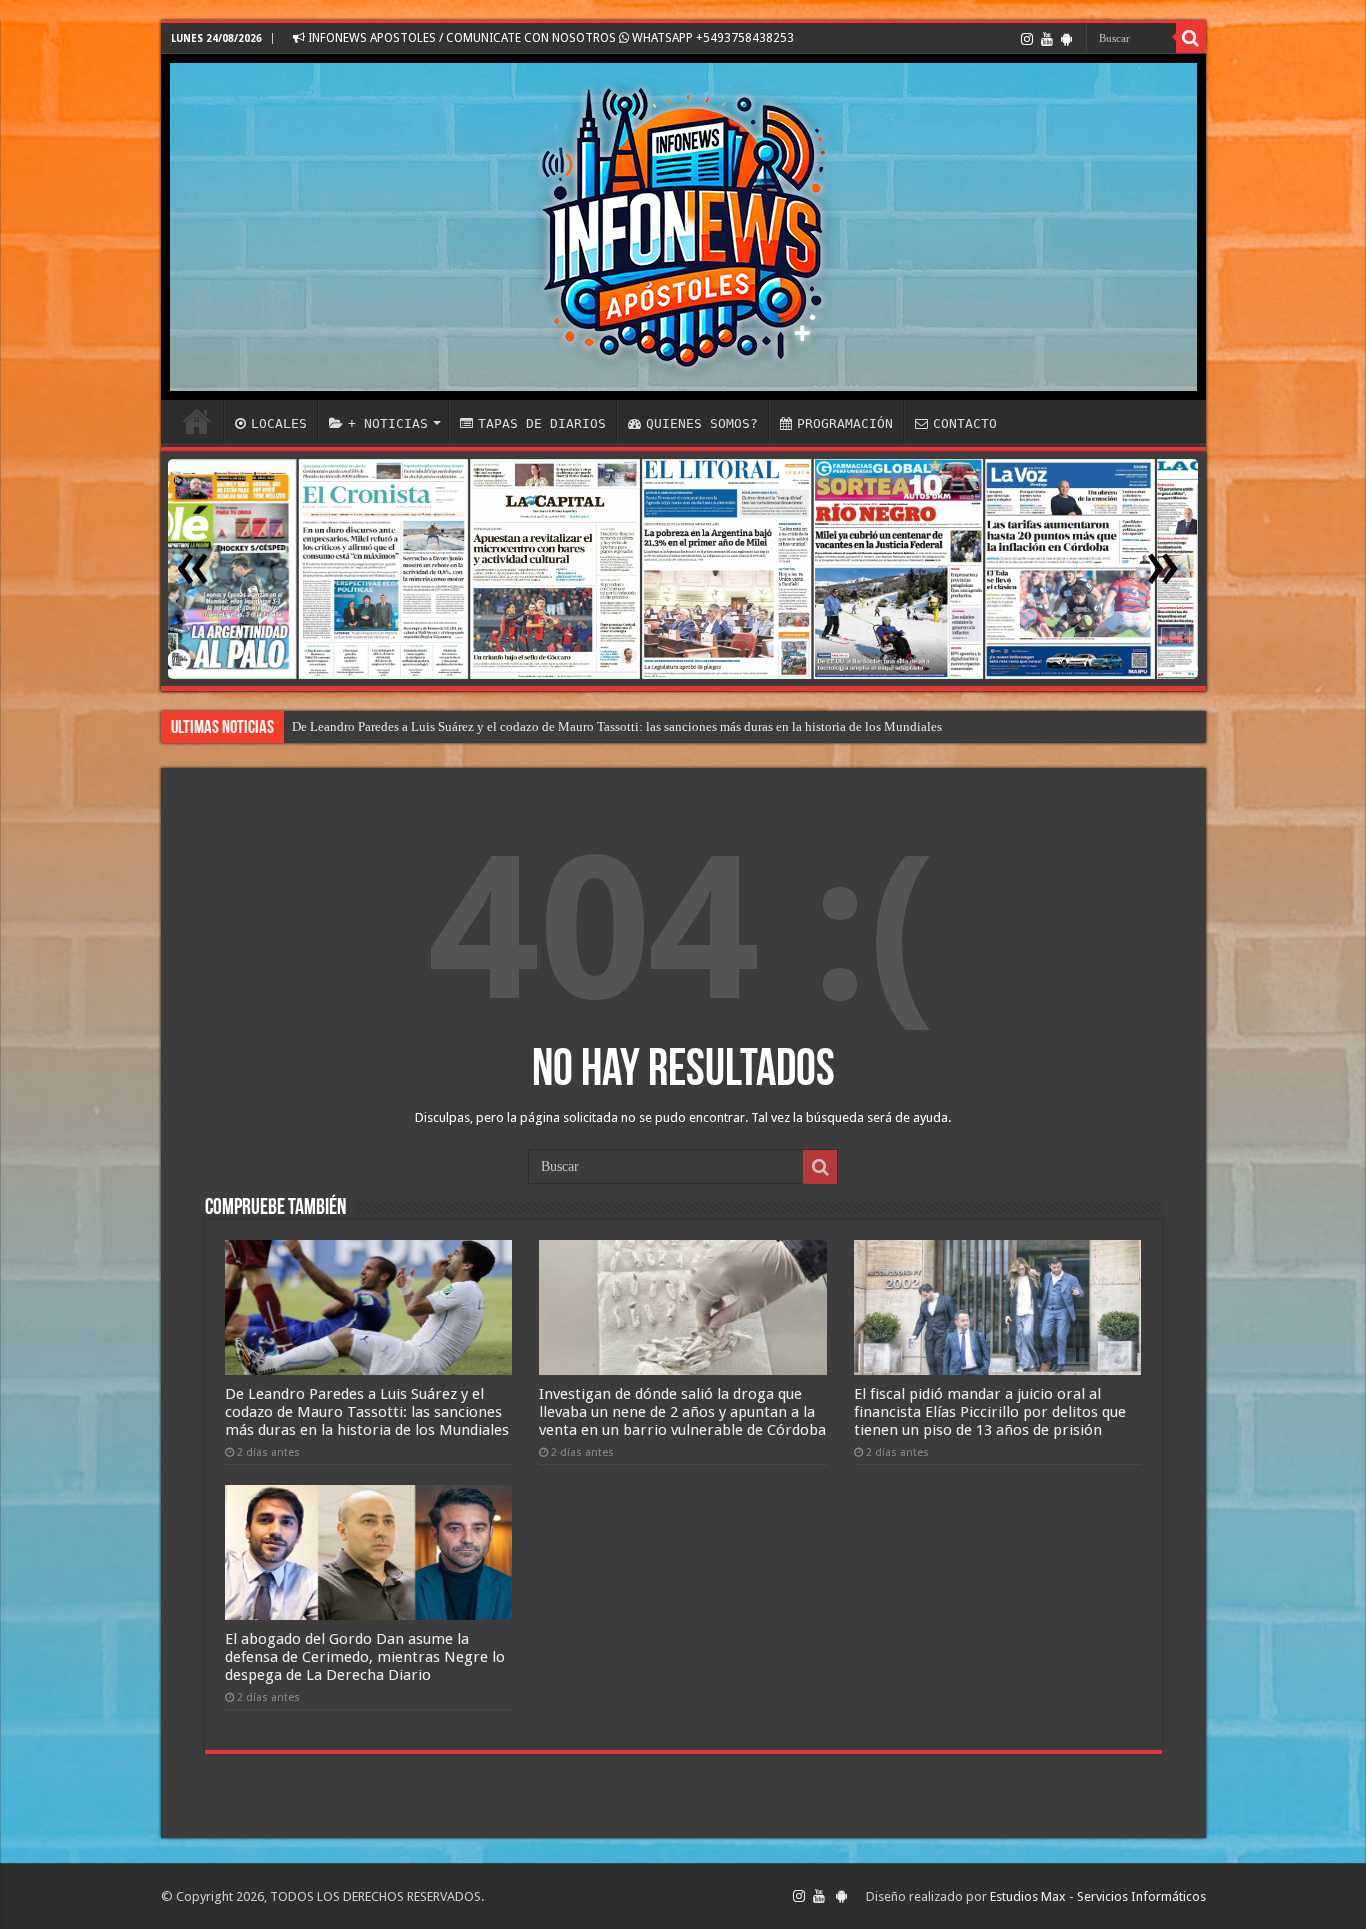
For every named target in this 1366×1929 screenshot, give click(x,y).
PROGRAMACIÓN (845, 423)
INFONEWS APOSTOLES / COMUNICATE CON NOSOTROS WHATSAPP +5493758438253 (549, 38)
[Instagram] (1027, 39)
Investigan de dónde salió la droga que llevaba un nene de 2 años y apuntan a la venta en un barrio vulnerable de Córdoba (682, 1412)
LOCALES (279, 423)
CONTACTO (965, 423)
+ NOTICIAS (388, 423)
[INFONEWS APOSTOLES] (683, 227)
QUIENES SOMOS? (702, 423)
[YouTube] (1047, 39)
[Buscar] (1191, 38)
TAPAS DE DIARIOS (542, 423)
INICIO (197, 421)
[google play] (1066, 39)
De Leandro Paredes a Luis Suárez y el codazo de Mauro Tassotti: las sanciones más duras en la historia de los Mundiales (367, 1412)
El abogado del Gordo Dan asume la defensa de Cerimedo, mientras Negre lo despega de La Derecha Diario (365, 1657)
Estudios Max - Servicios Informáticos (1098, 1896)
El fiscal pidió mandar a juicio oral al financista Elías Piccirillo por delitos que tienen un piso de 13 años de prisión (602, 726)
